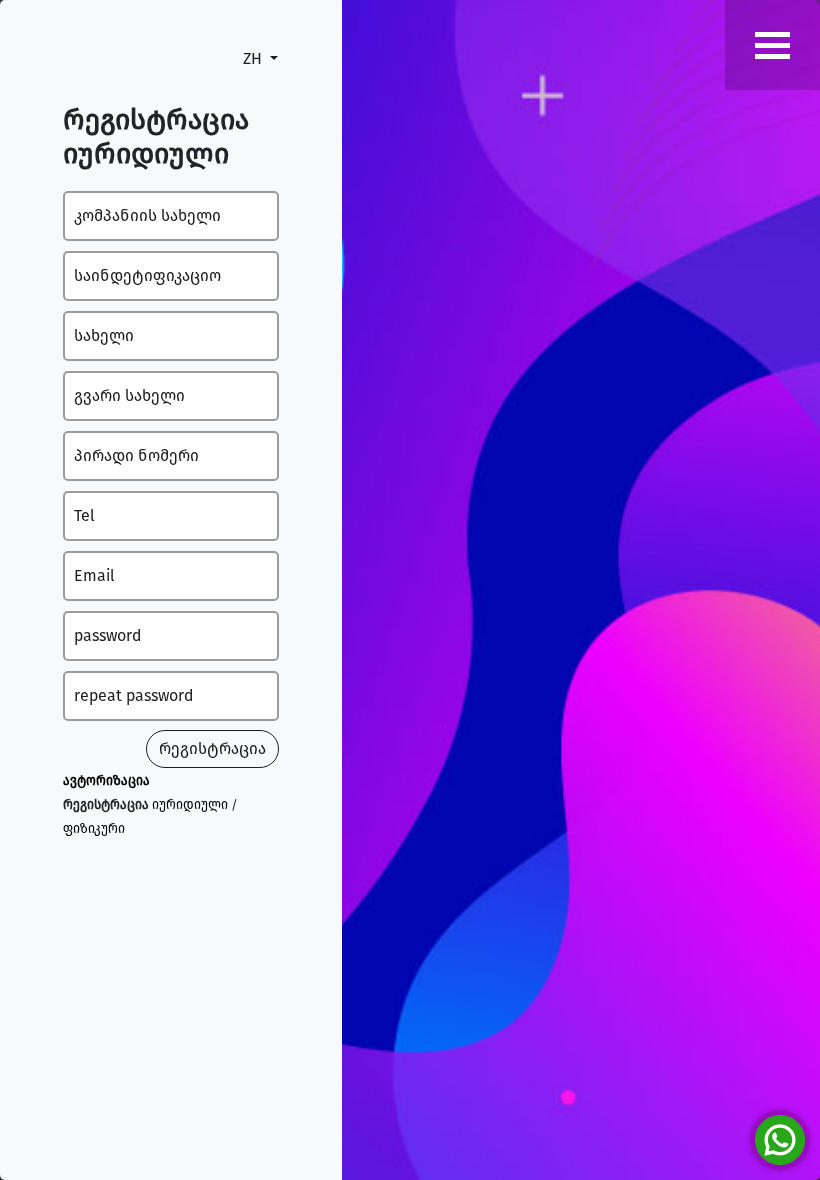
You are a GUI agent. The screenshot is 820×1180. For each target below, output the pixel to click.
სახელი (104, 335)
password (107, 635)
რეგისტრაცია (212, 748)
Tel (84, 515)
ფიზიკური (94, 828)
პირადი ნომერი (136, 455)
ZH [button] (254, 58)
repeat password (133, 695)
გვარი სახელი (129, 395)
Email (94, 575)
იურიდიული (190, 804)
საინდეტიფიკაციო (147, 275)
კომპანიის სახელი (147, 215)
